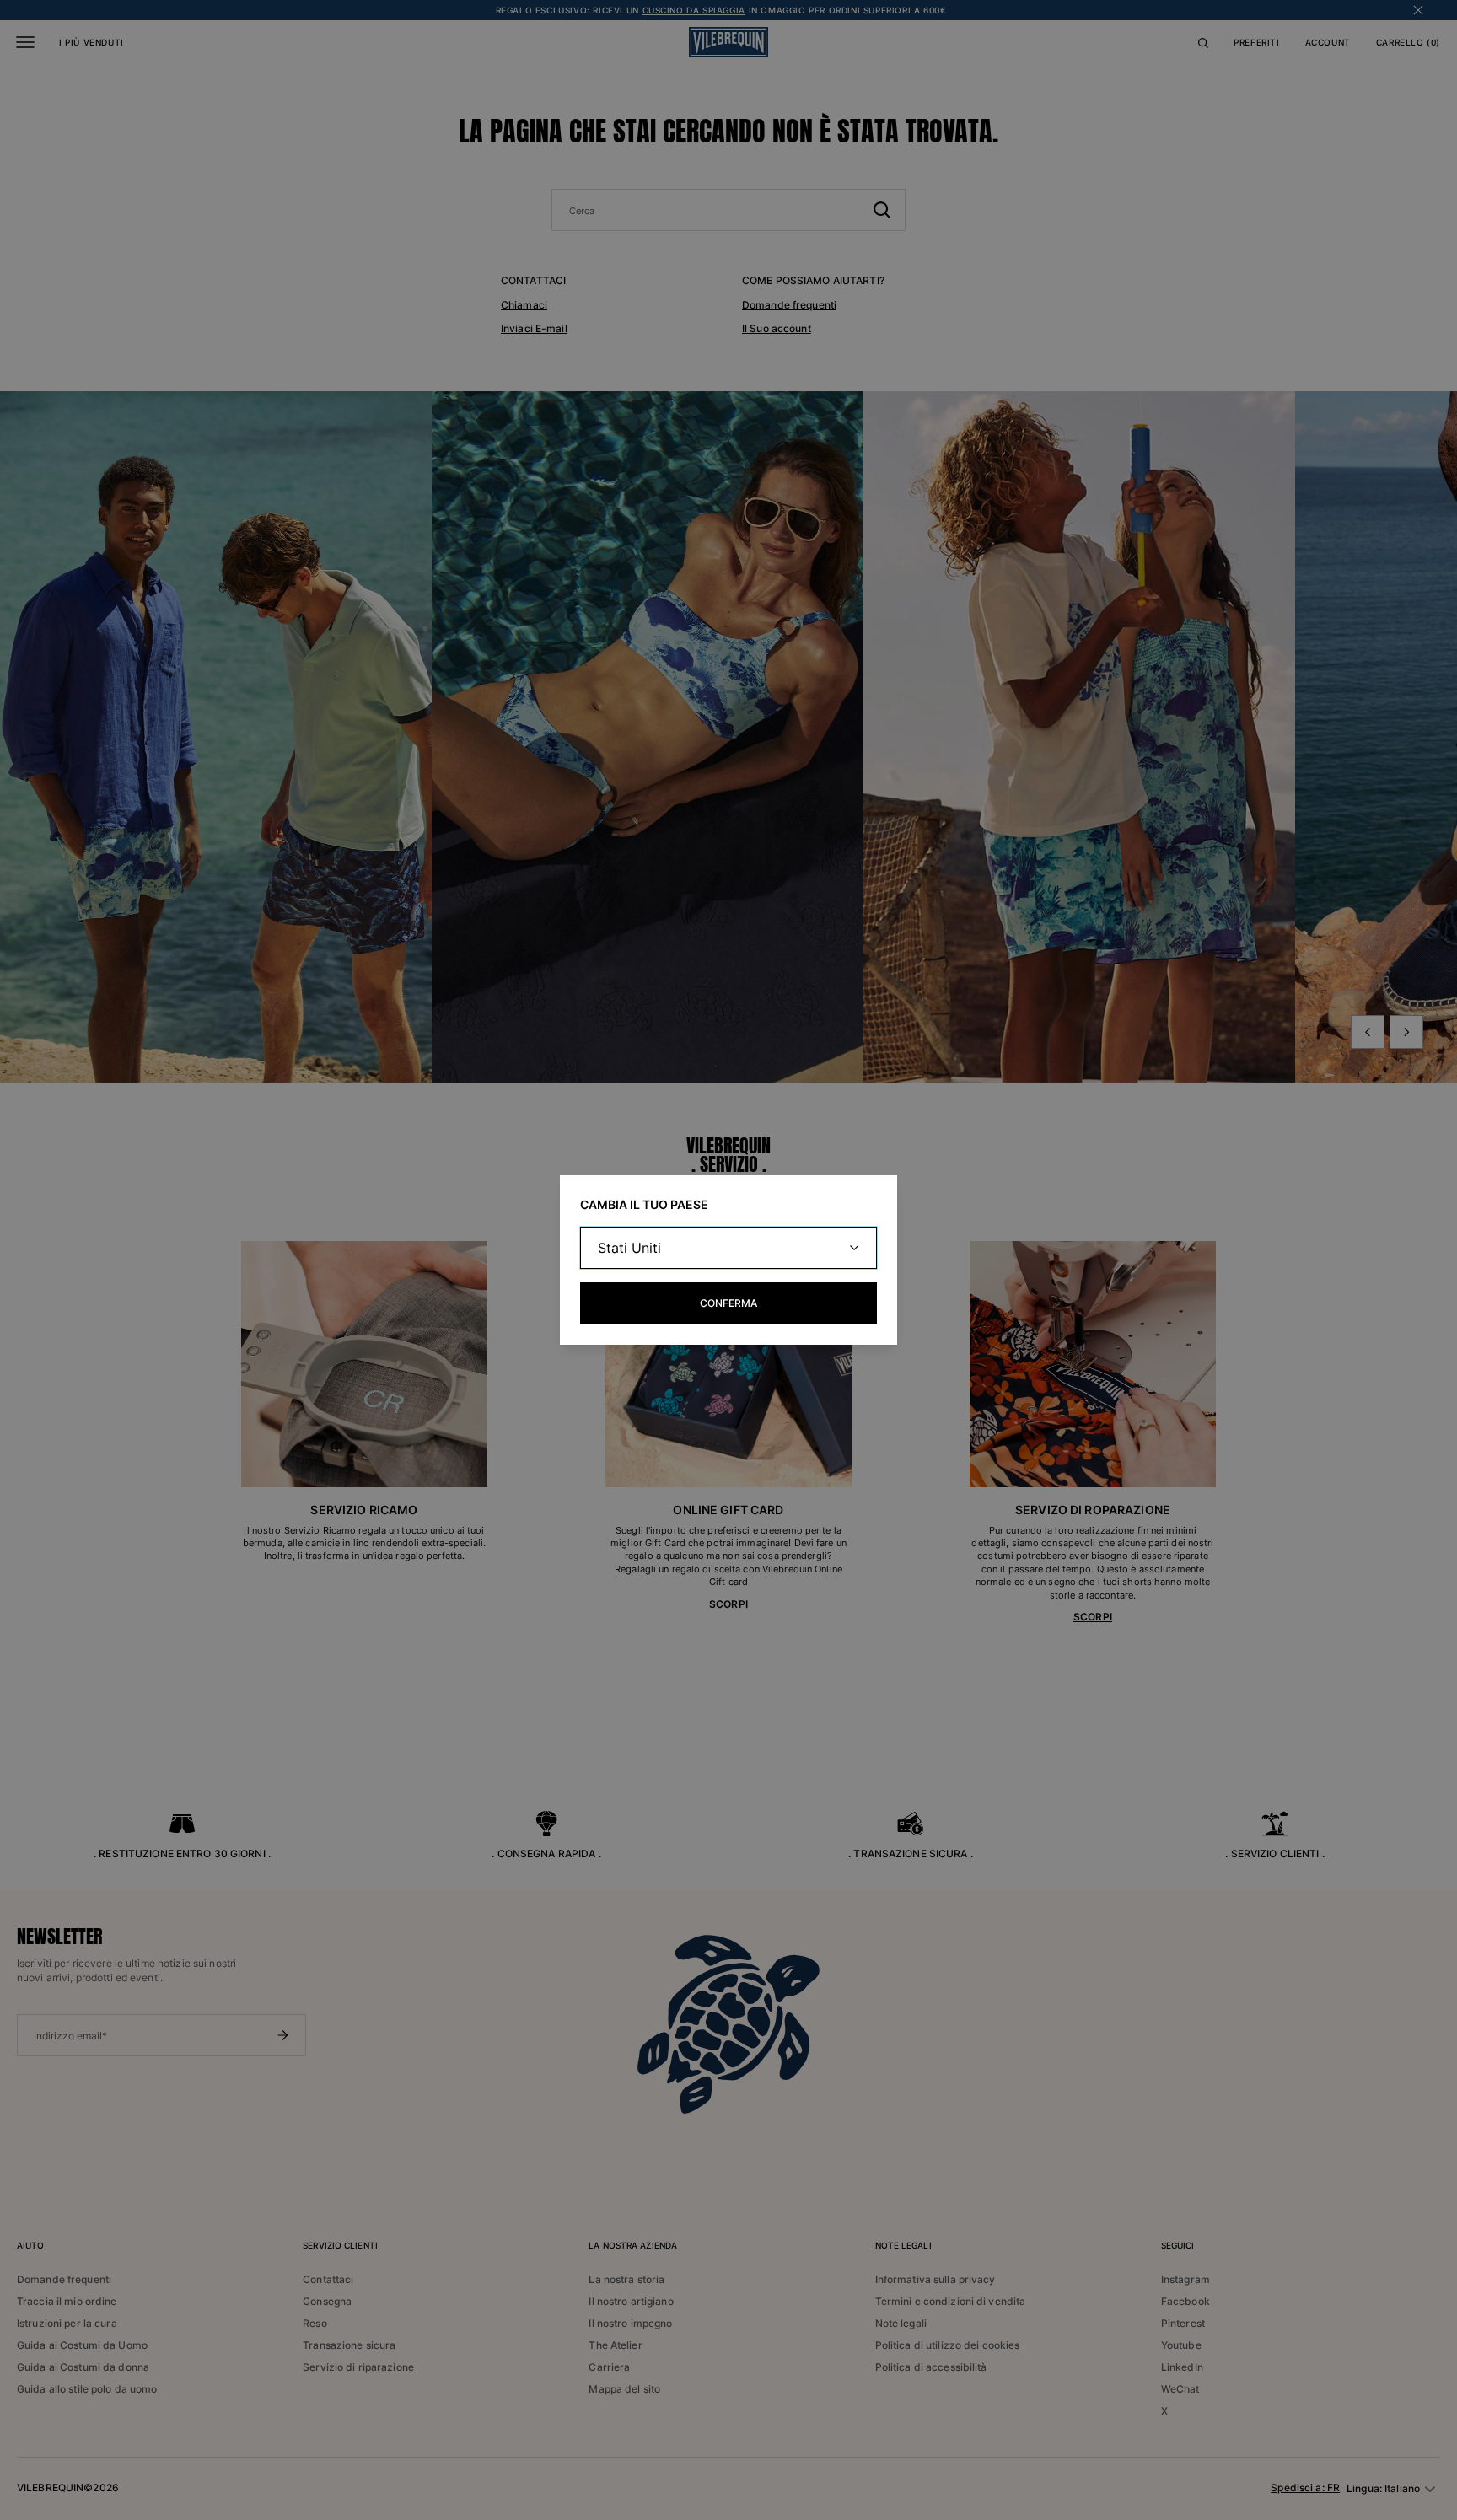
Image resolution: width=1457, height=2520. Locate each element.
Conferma (728, 1303)
